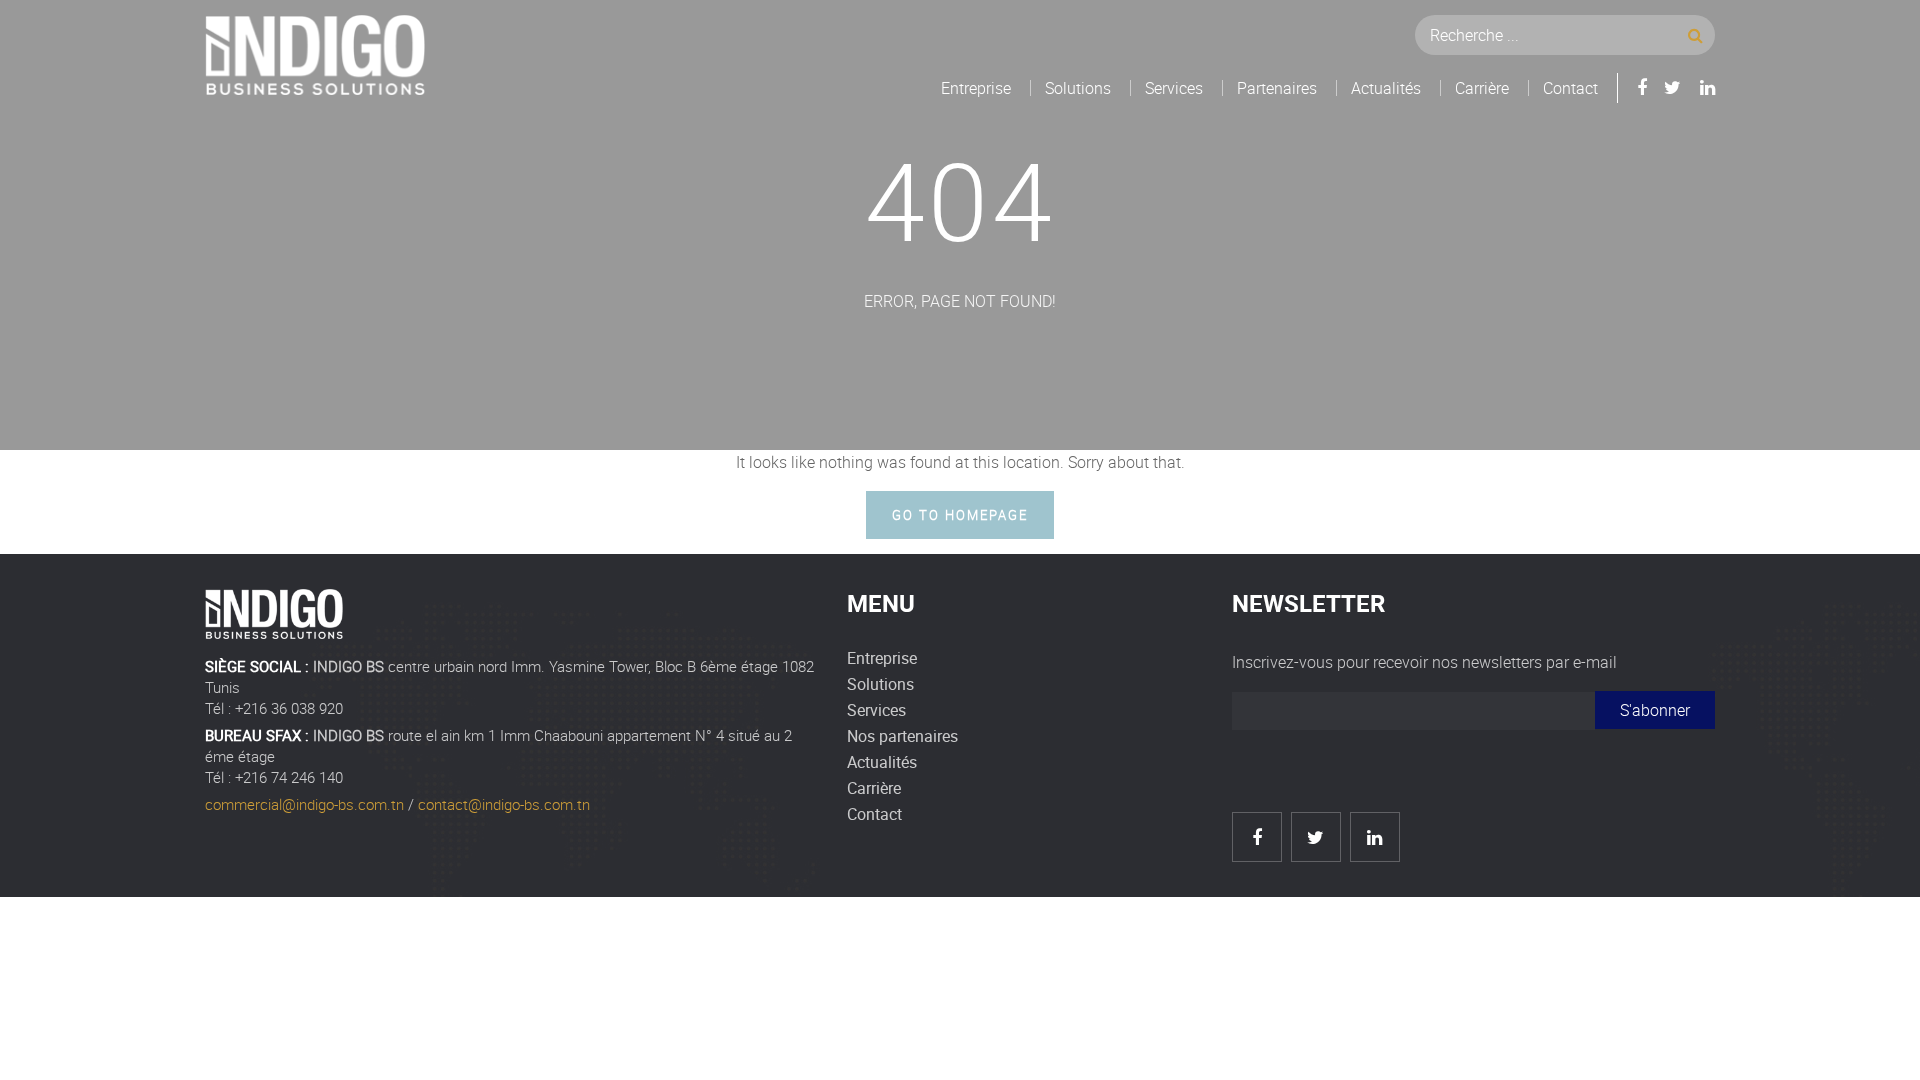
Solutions (1078, 88)
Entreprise (976, 88)
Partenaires (1277, 88)
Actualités (1386, 88)
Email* (1413, 718)
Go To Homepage (959, 515)
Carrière (1482, 88)
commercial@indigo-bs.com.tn (304, 804)
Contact (1570, 88)
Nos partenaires (902, 736)
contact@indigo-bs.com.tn (504, 804)
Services (1174, 88)
